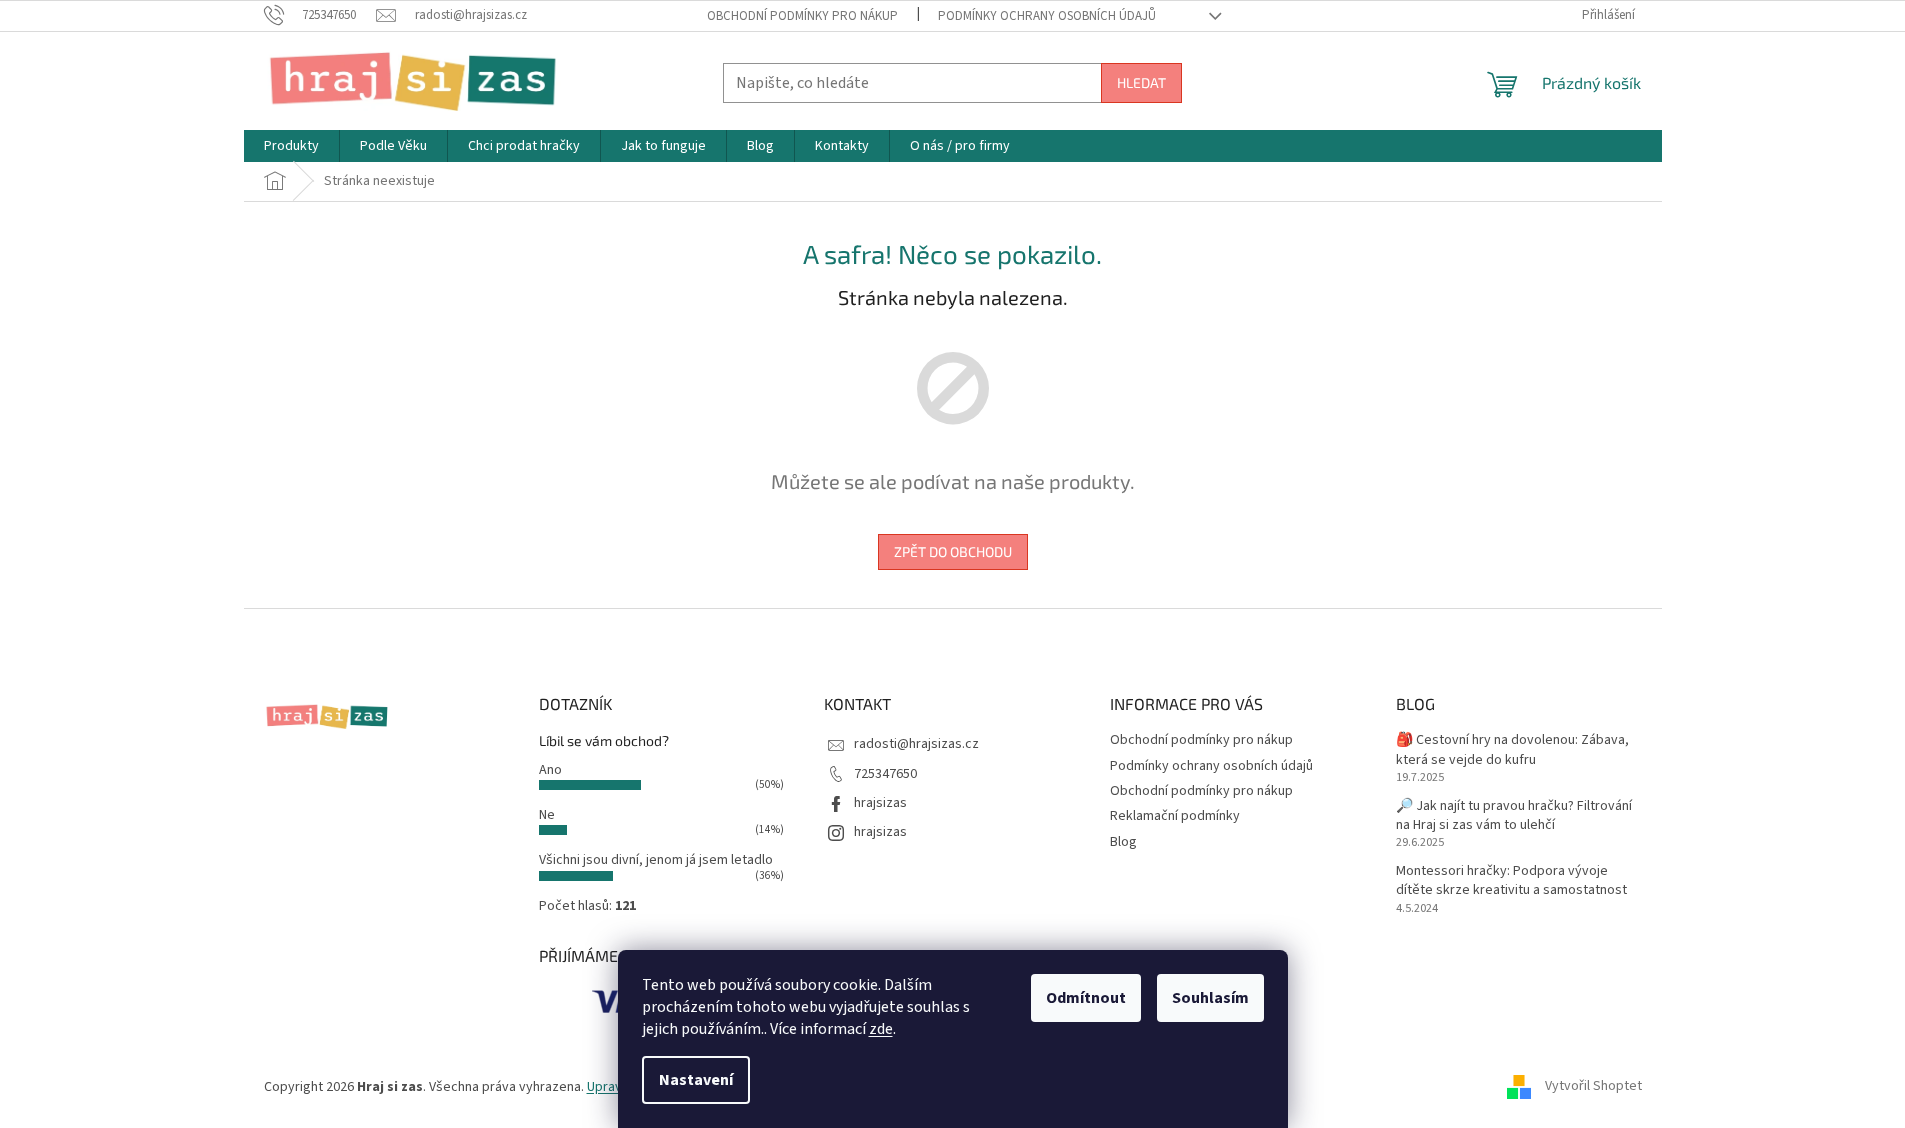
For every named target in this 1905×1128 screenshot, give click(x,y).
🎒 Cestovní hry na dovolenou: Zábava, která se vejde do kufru (1512, 750)
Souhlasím (1210, 998)
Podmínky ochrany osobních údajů (1047, 16)
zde (881, 1029)
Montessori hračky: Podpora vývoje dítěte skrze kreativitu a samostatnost (1511, 881)
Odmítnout (1086, 998)
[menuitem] (291, 146)
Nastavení (696, 1080)
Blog (1123, 842)
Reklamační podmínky (1175, 816)
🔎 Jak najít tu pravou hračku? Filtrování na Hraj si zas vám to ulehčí (1514, 816)
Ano (550, 770)
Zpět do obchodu (953, 551)
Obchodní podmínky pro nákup (802, 16)
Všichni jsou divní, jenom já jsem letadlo (656, 860)
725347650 (885, 774)
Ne (547, 815)
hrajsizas (880, 803)
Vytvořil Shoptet (1593, 1087)
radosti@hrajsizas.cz (916, 744)
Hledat (1141, 82)
